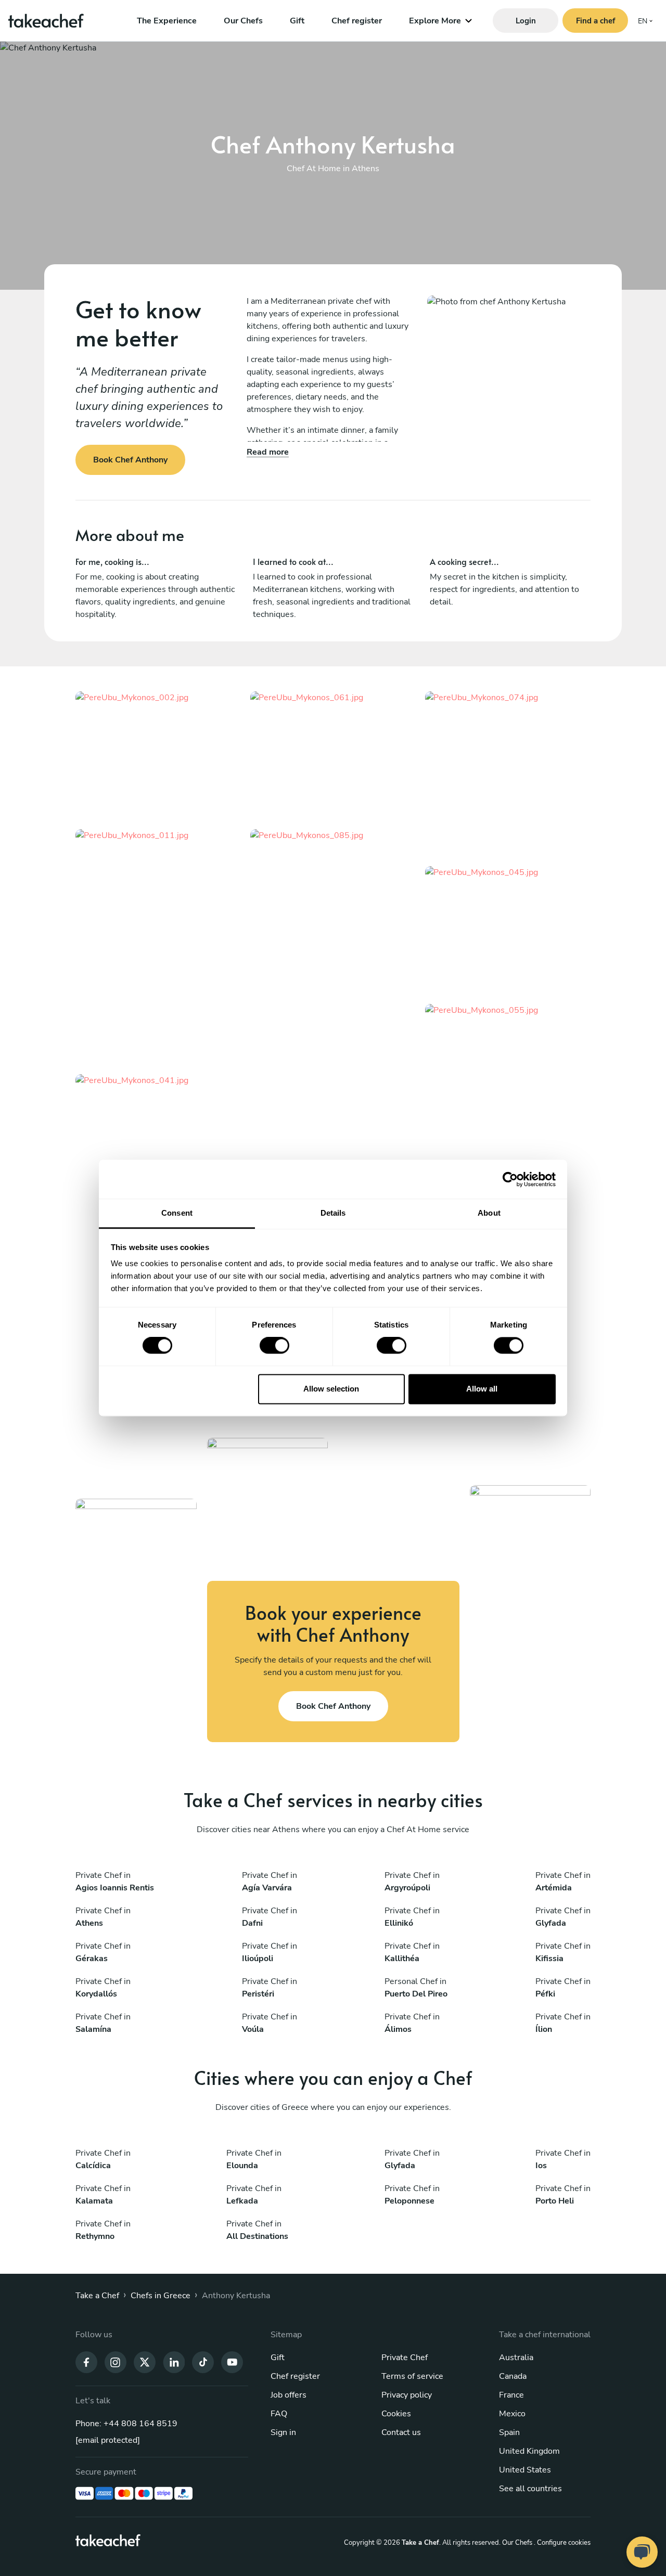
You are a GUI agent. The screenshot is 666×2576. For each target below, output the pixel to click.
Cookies (396, 2414)
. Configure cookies (562, 2543)
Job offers (289, 2395)
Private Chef (405, 2358)
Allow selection (331, 1389)
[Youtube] (232, 2362)
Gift (297, 21)
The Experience (167, 21)
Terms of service (412, 2376)
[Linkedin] (174, 2362)
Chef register (357, 21)
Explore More (435, 21)
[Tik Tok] (203, 2362)
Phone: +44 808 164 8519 (126, 2424)
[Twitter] (145, 2362)
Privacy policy (407, 2395)
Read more (268, 452)
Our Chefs (243, 21)
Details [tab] (333, 1213)
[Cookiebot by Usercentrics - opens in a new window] (510, 1179)
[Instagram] (116, 2362)
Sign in (283, 2432)
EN (643, 21)
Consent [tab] (177, 1213)
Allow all (482, 1389)
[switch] (274, 1346)
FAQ (279, 2414)
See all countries (530, 2489)
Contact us (401, 2432)
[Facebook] (86, 2362)
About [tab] (489, 1213)
